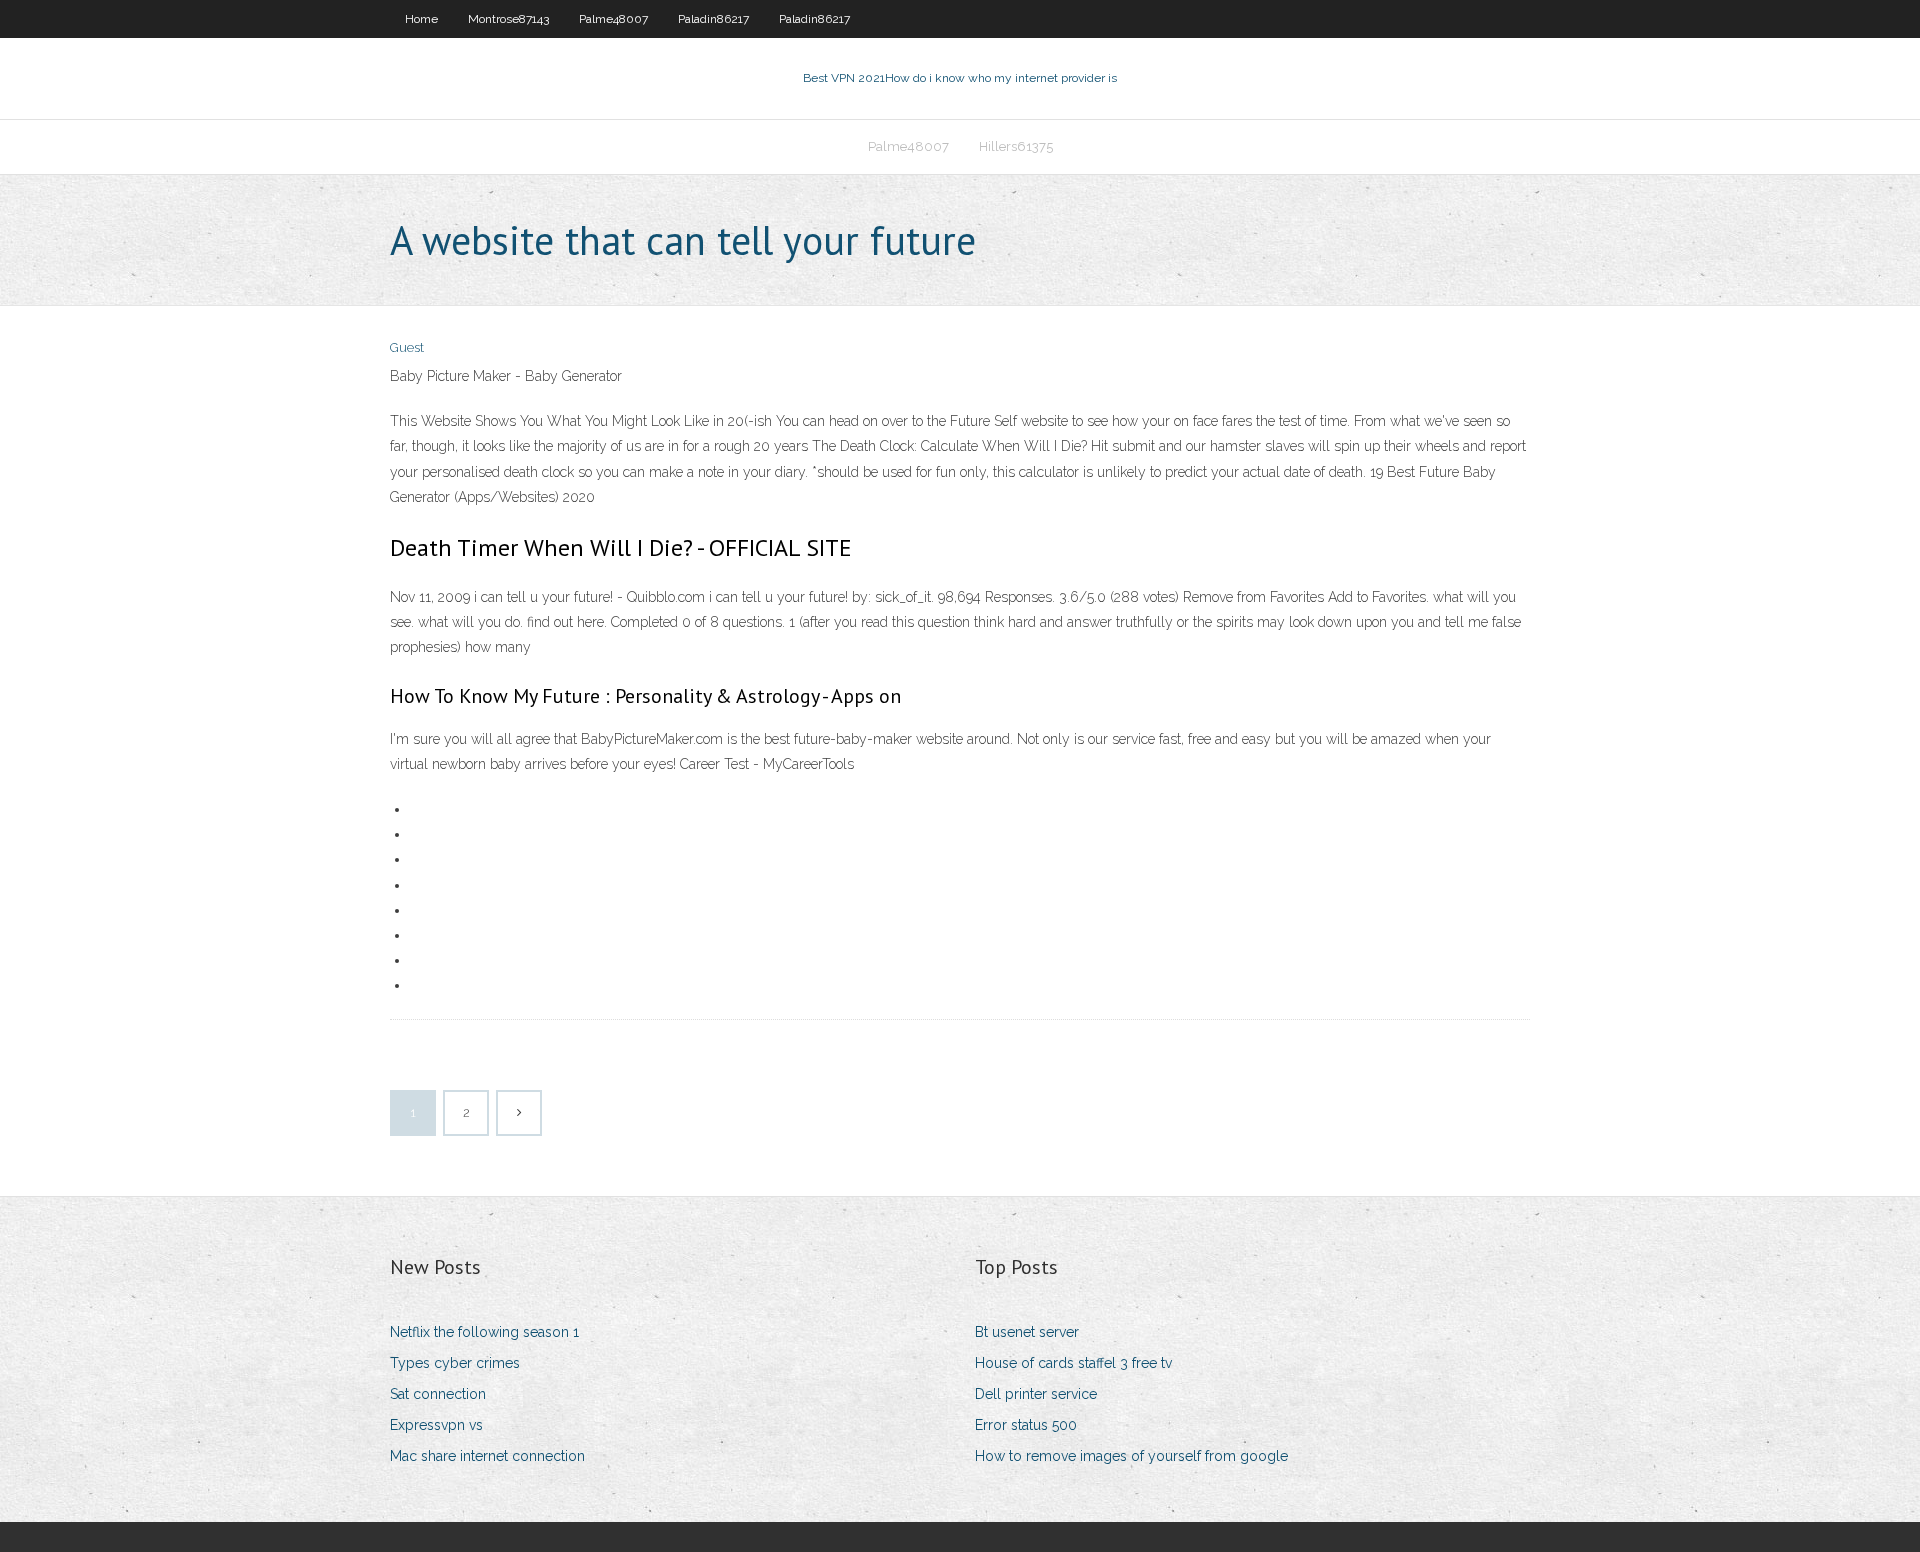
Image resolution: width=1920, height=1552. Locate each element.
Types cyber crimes (455, 1363)
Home (421, 19)
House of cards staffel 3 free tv (1073, 1363)
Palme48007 (613, 19)
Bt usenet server (1027, 1332)
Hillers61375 (1016, 146)
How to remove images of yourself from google (1131, 1456)
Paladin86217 (713, 19)
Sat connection (438, 1394)
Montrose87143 (508, 19)
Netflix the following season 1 (484, 1332)
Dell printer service (1036, 1394)
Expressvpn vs (436, 1425)
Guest (407, 347)
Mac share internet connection (487, 1456)
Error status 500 (1026, 1425)
